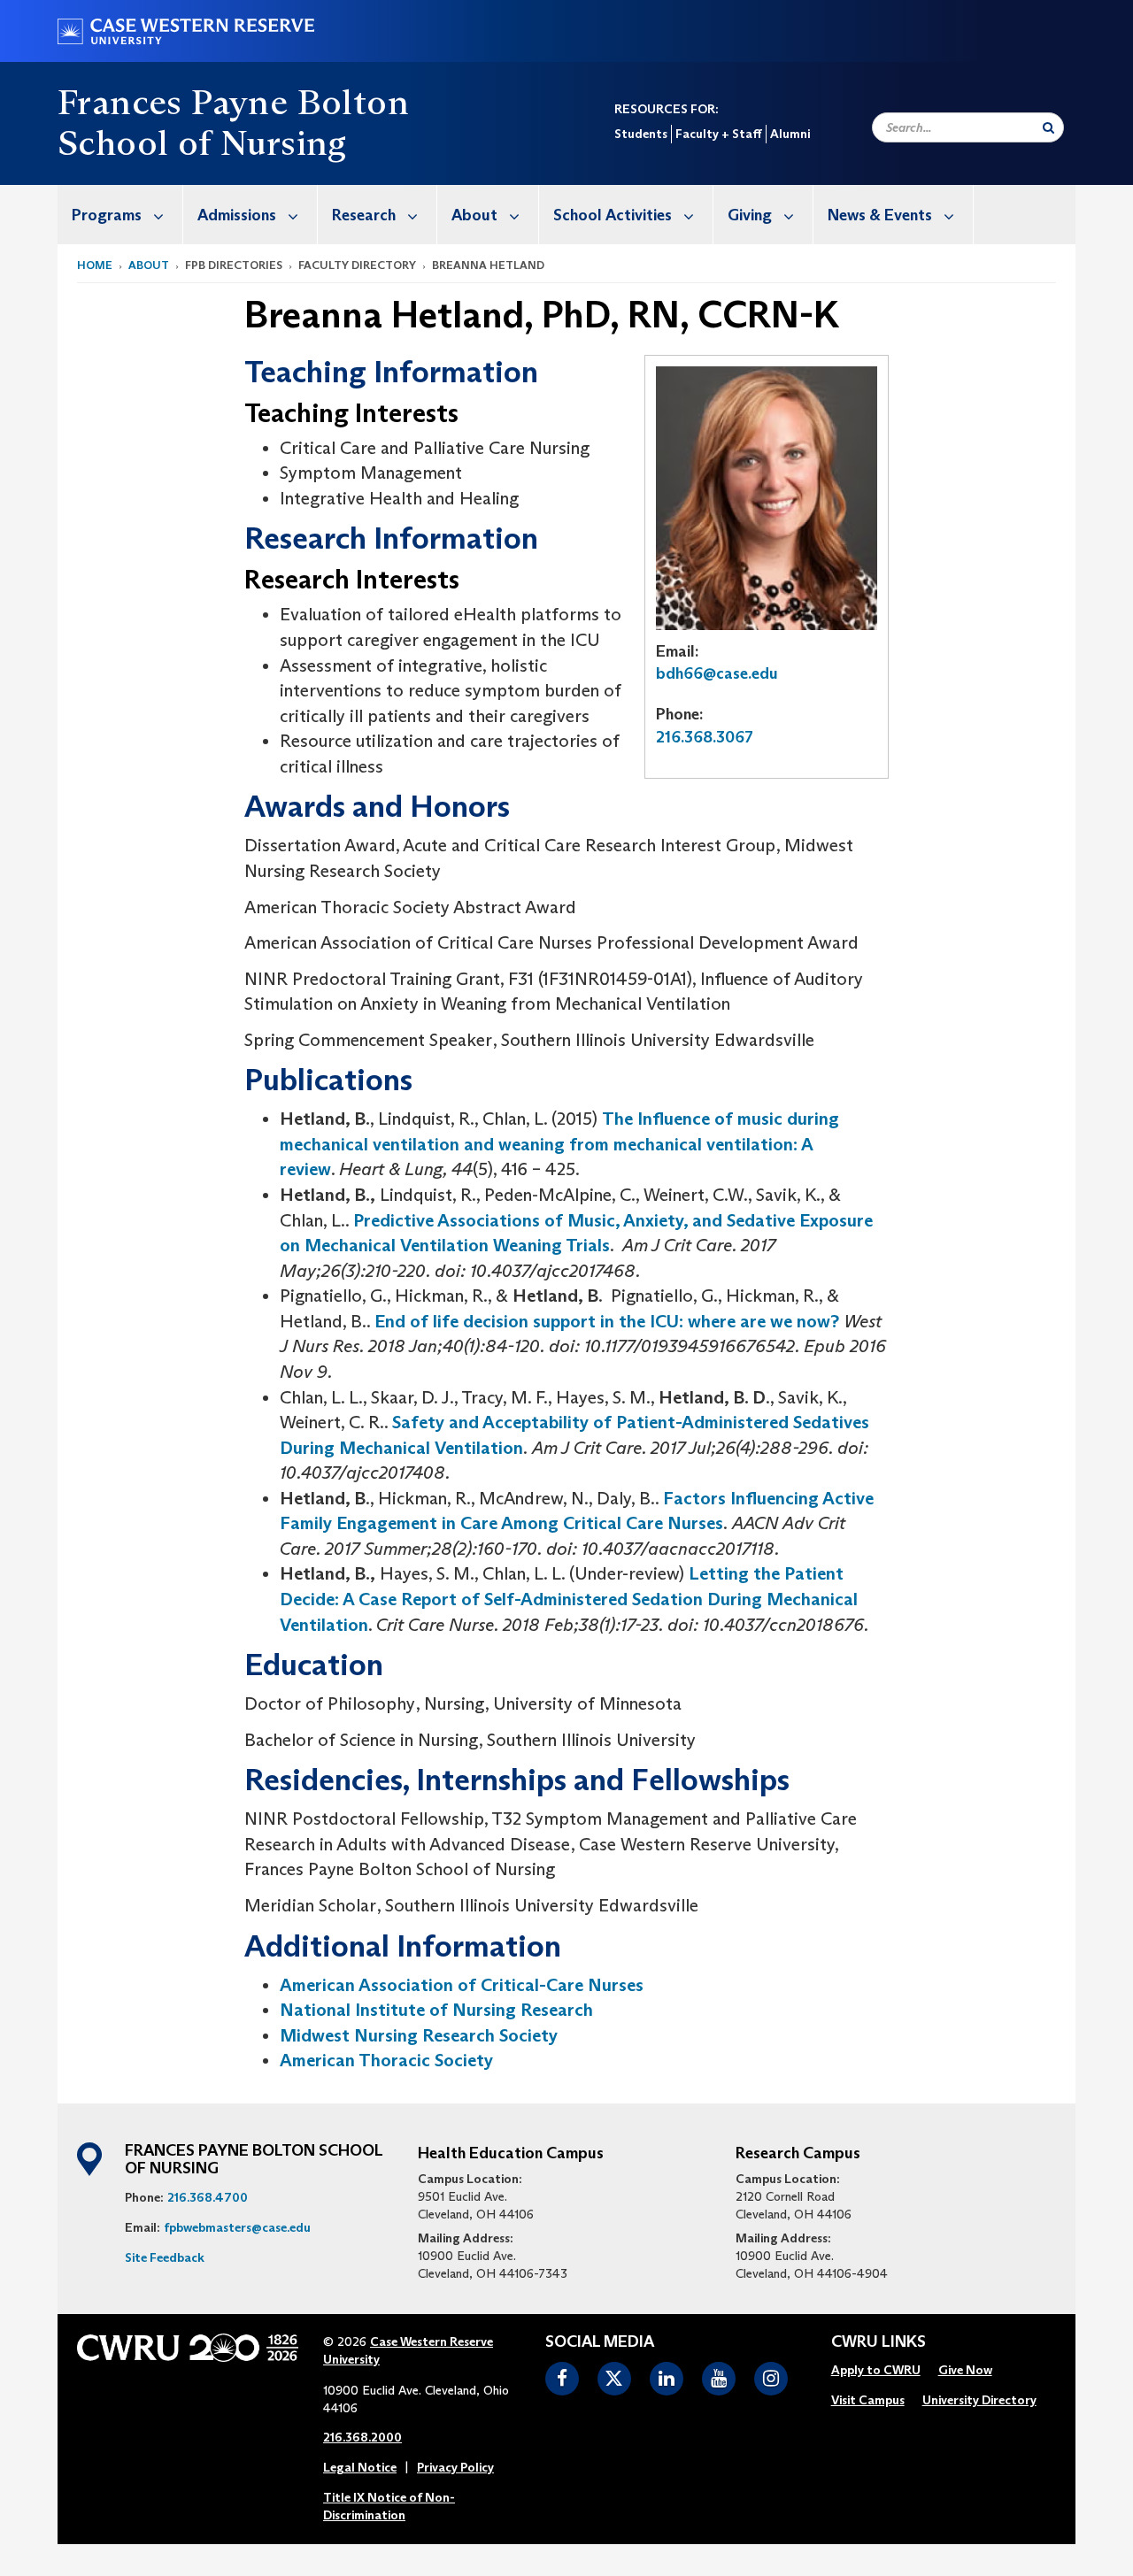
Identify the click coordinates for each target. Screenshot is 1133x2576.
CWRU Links (879, 2342)
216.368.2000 (362, 2437)
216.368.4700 (208, 2197)
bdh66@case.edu (717, 673)
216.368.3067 (705, 737)
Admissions (237, 215)
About (474, 215)
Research (364, 215)
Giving (750, 215)
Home (95, 265)
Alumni (790, 134)
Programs (107, 215)
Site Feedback (165, 2257)
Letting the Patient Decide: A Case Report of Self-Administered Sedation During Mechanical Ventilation (569, 1599)
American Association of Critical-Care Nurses (462, 1985)
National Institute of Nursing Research (436, 2010)
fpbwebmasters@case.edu (237, 2227)
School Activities (613, 215)
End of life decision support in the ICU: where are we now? (607, 1321)
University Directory (979, 2400)
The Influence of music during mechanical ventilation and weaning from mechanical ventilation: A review (559, 1144)
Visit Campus (868, 2400)
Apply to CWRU (876, 2370)
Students (641, 134)
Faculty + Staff (719, 134)
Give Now (965, 2370)
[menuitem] (120, 215)
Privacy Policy (455, 2467)
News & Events (880, 215)
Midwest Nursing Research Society (419, 2035)
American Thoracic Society (386, 2060)
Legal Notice (360, 2467)
